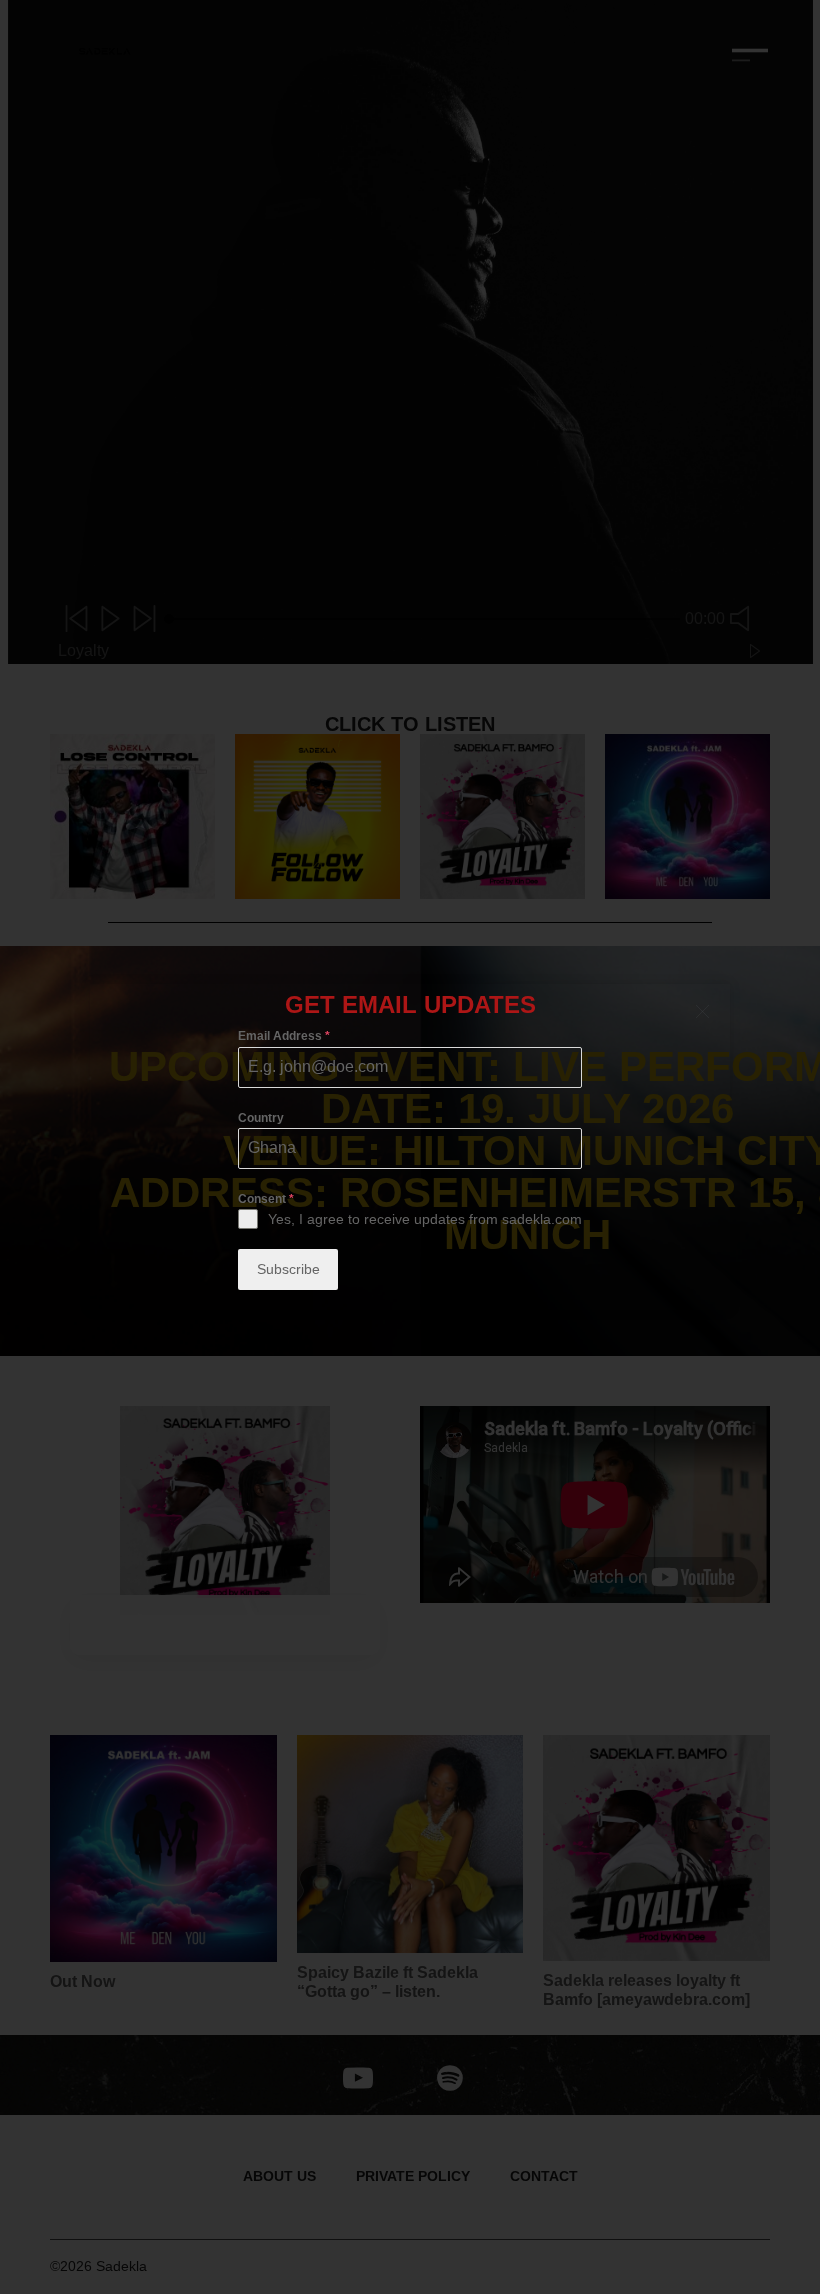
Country (261, 1118)
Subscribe (288, 1269)
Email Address (284, 1036)
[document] (410, 1147)
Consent (266, 1199)
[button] (702, 1011)
